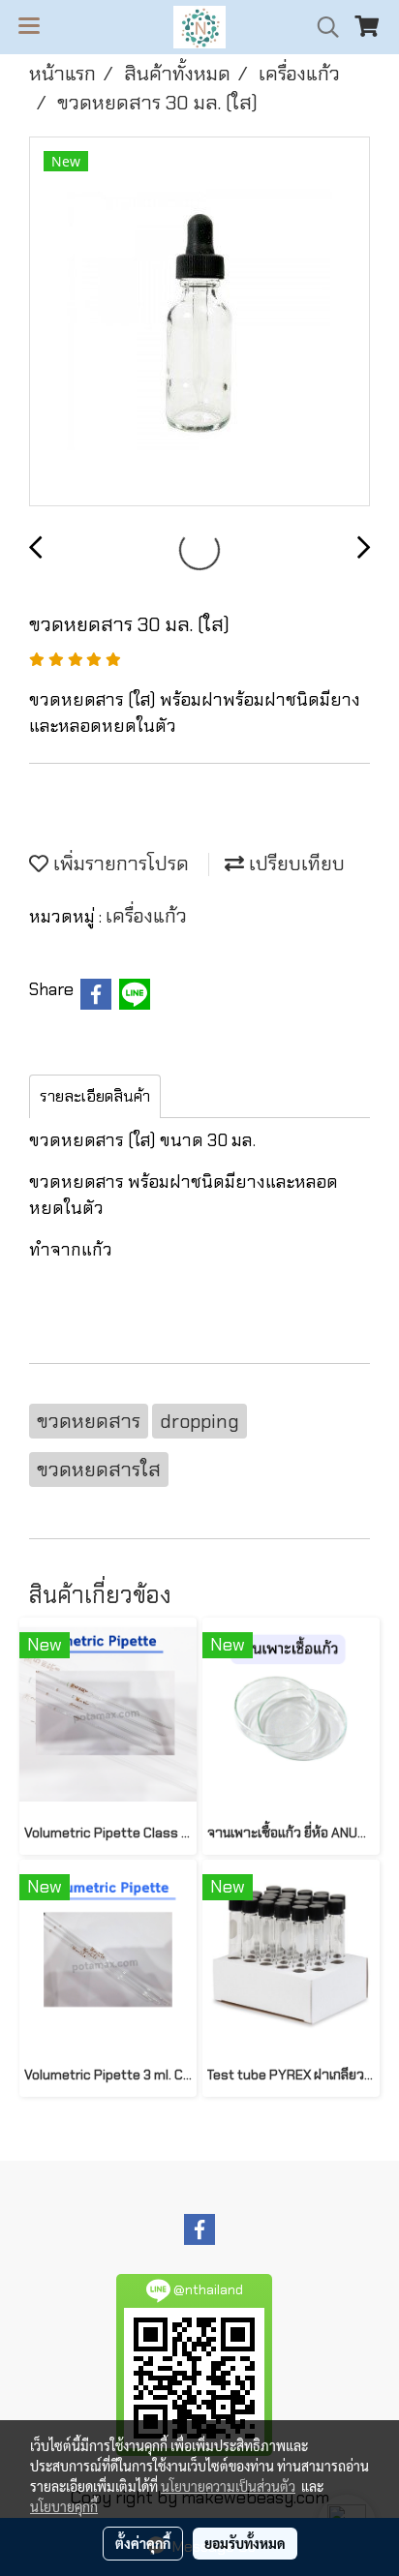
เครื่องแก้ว (146, 916)
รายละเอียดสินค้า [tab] (95, 1096)
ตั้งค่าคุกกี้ (143, 2543)
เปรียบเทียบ (294, 864)
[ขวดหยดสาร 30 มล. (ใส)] (199, 322)
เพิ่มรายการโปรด (119, 864)
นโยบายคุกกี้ (64, 2506)
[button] (322, 27)
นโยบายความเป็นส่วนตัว (228, 2486)
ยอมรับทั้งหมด (245, 2543)
